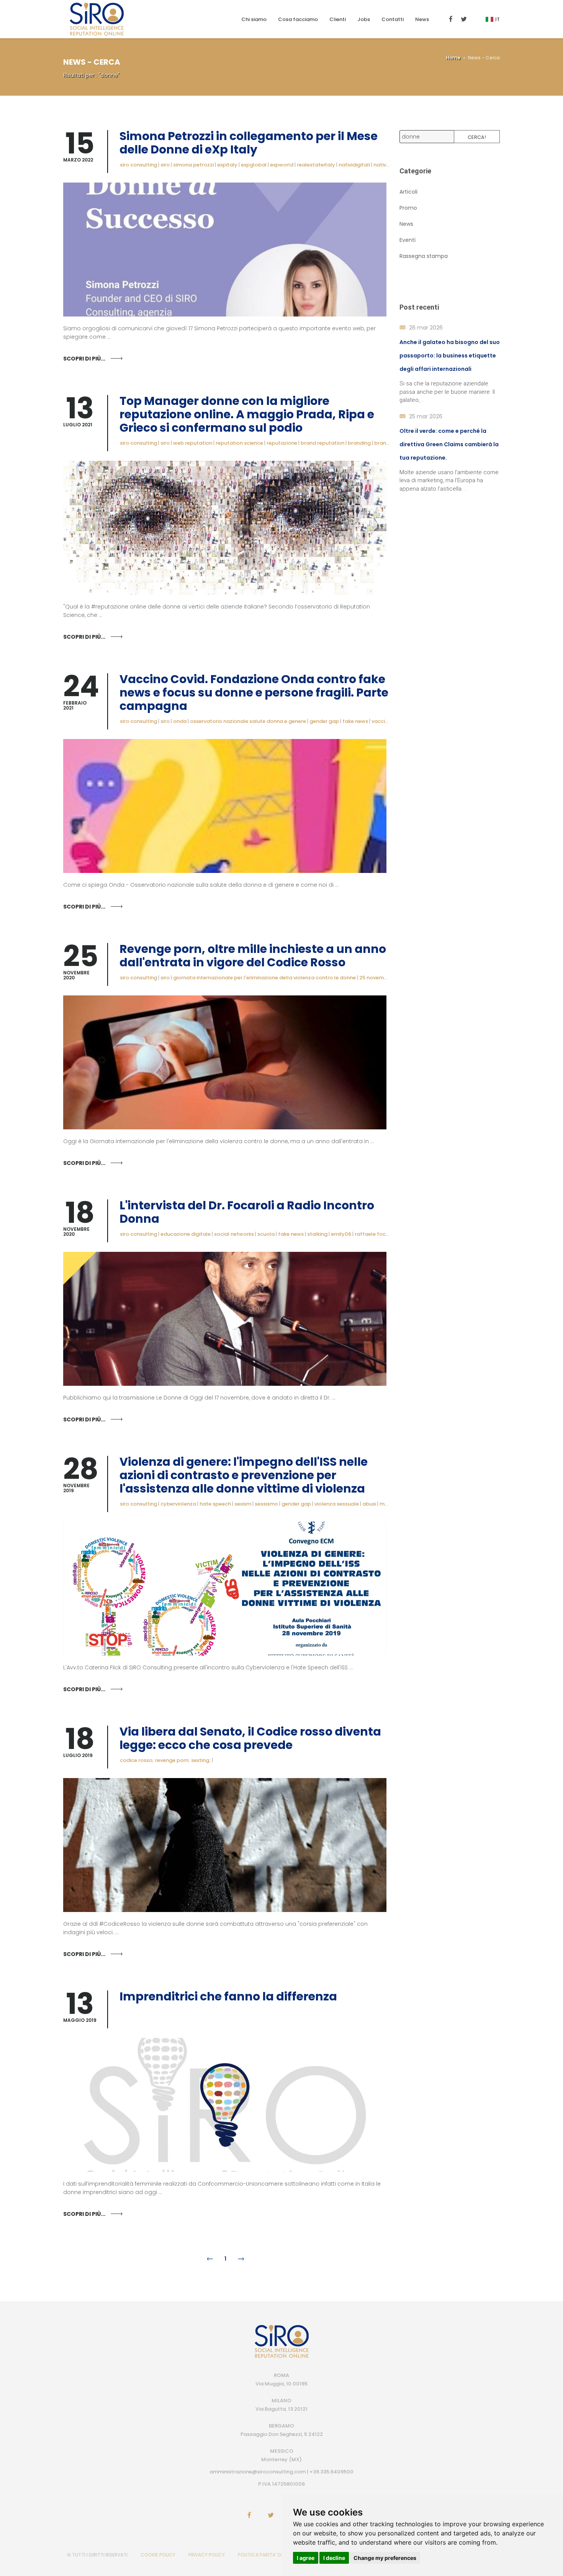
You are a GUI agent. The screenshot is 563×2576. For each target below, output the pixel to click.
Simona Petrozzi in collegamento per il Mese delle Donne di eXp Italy (249, 143)
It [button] (498, 19)
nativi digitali (390, 165)
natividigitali (354, 165)
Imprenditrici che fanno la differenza (228, 1996)
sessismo (266, 1504)
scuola (266, 1234)
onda (180, 721)
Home (453, 58)
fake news (355, 721)
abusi (369, 1504)
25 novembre (376, 978)
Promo (408, 208)
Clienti (338, 19)
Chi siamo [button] (254, 19)
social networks (234, 1234)
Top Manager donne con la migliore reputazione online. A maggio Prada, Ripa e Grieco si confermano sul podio (247, 414)
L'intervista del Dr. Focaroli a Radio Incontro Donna (247, 1212)
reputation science (239, 443)
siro (165, 165)
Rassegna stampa (424, 256)
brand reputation (322, 443)
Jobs (364, 19)
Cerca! (477, 137)
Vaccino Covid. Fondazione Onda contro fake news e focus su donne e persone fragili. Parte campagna (254, 693)
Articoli (408, 192)
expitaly (227, 165)
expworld (282, 165)
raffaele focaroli (376, 1234)
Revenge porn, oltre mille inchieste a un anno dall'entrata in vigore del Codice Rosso (253, 956)
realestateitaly (316, 165)
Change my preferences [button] (385, 2558)
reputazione (282, 443)
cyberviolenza (178, 1504)
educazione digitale (186, 1234)
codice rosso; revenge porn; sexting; (165, 1760)
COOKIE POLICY (158, 2555)
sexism (243, 1504)
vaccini (380, 721)
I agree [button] (306, 2558)
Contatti (393, 19)
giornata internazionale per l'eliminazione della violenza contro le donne (264, 978)
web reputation (193, 443)
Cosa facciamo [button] (298, 19)
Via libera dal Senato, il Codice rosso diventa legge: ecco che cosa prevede (250, 1738)
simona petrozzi (193, 165)
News (422, 19)
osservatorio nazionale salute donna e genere (248, 721)
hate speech (215, 1504)
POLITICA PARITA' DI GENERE (269, 2555)
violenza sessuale (337, 1504)
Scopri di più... (84, 359)
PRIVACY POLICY (207, 2555)
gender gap (324, 721)
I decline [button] (334, 2558)
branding (359, 443)
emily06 (341, 1234)
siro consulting (138, 165)
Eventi (408, 240)
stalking (317, 1234)
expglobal (254, 165)
